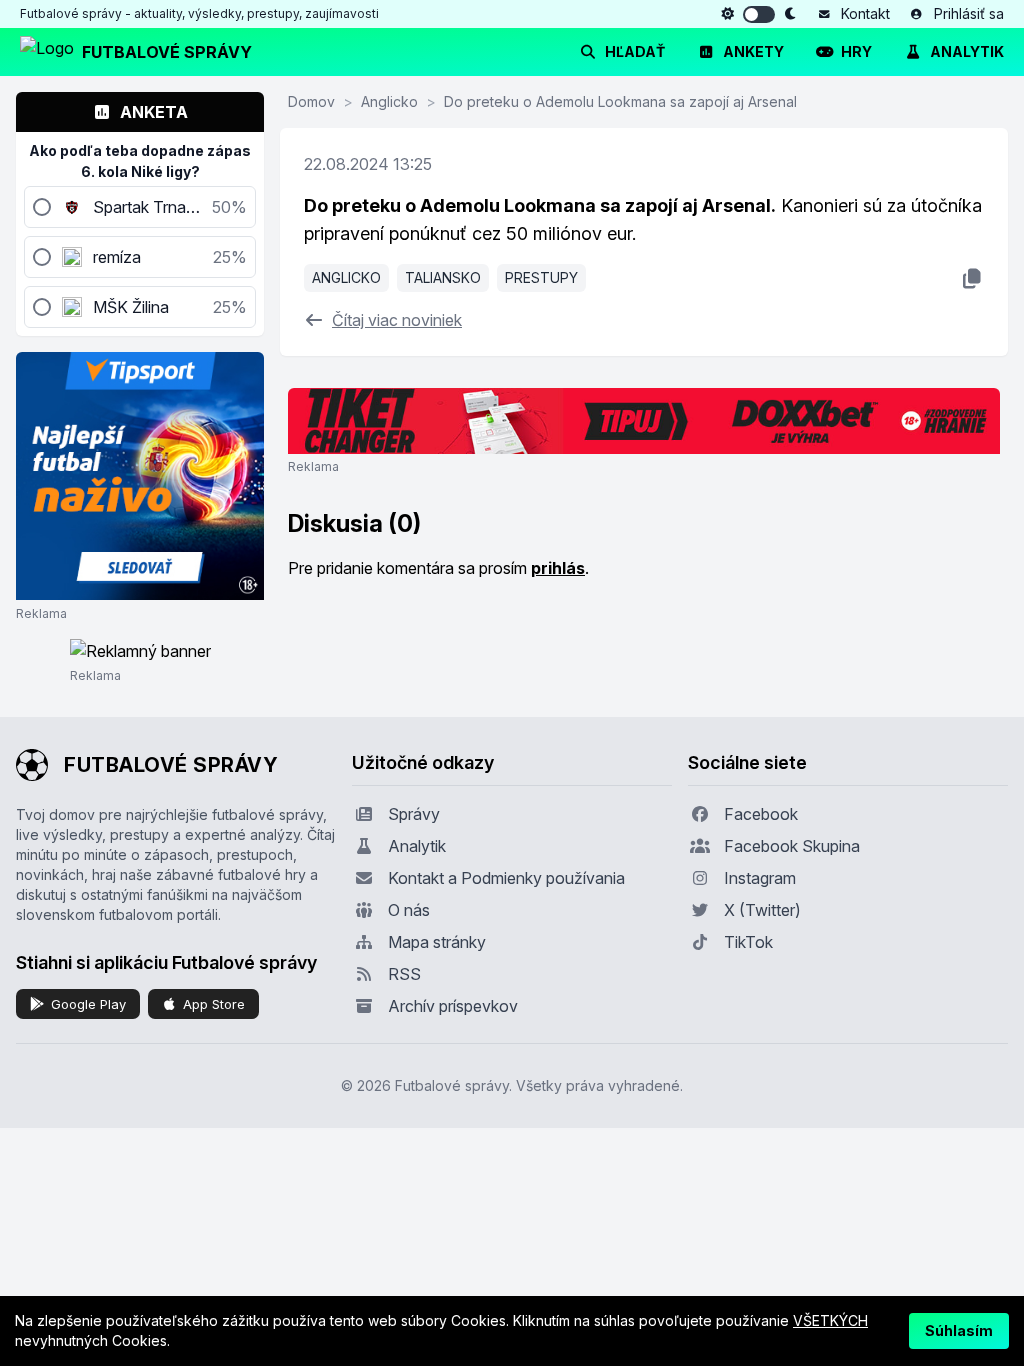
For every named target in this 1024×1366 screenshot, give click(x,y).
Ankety (753, 51)
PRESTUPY (541, 277)
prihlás (558, 568)
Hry (856, 51)
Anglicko (389, 101)
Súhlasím (959, 1330)
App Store (214, 1004)
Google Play (88, 1004)
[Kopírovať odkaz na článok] (971, 278)
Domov (311, 101)
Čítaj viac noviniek (397, 320)
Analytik (967, 51)
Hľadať (635, 51)
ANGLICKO (346, 277)
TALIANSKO (443, 277)
